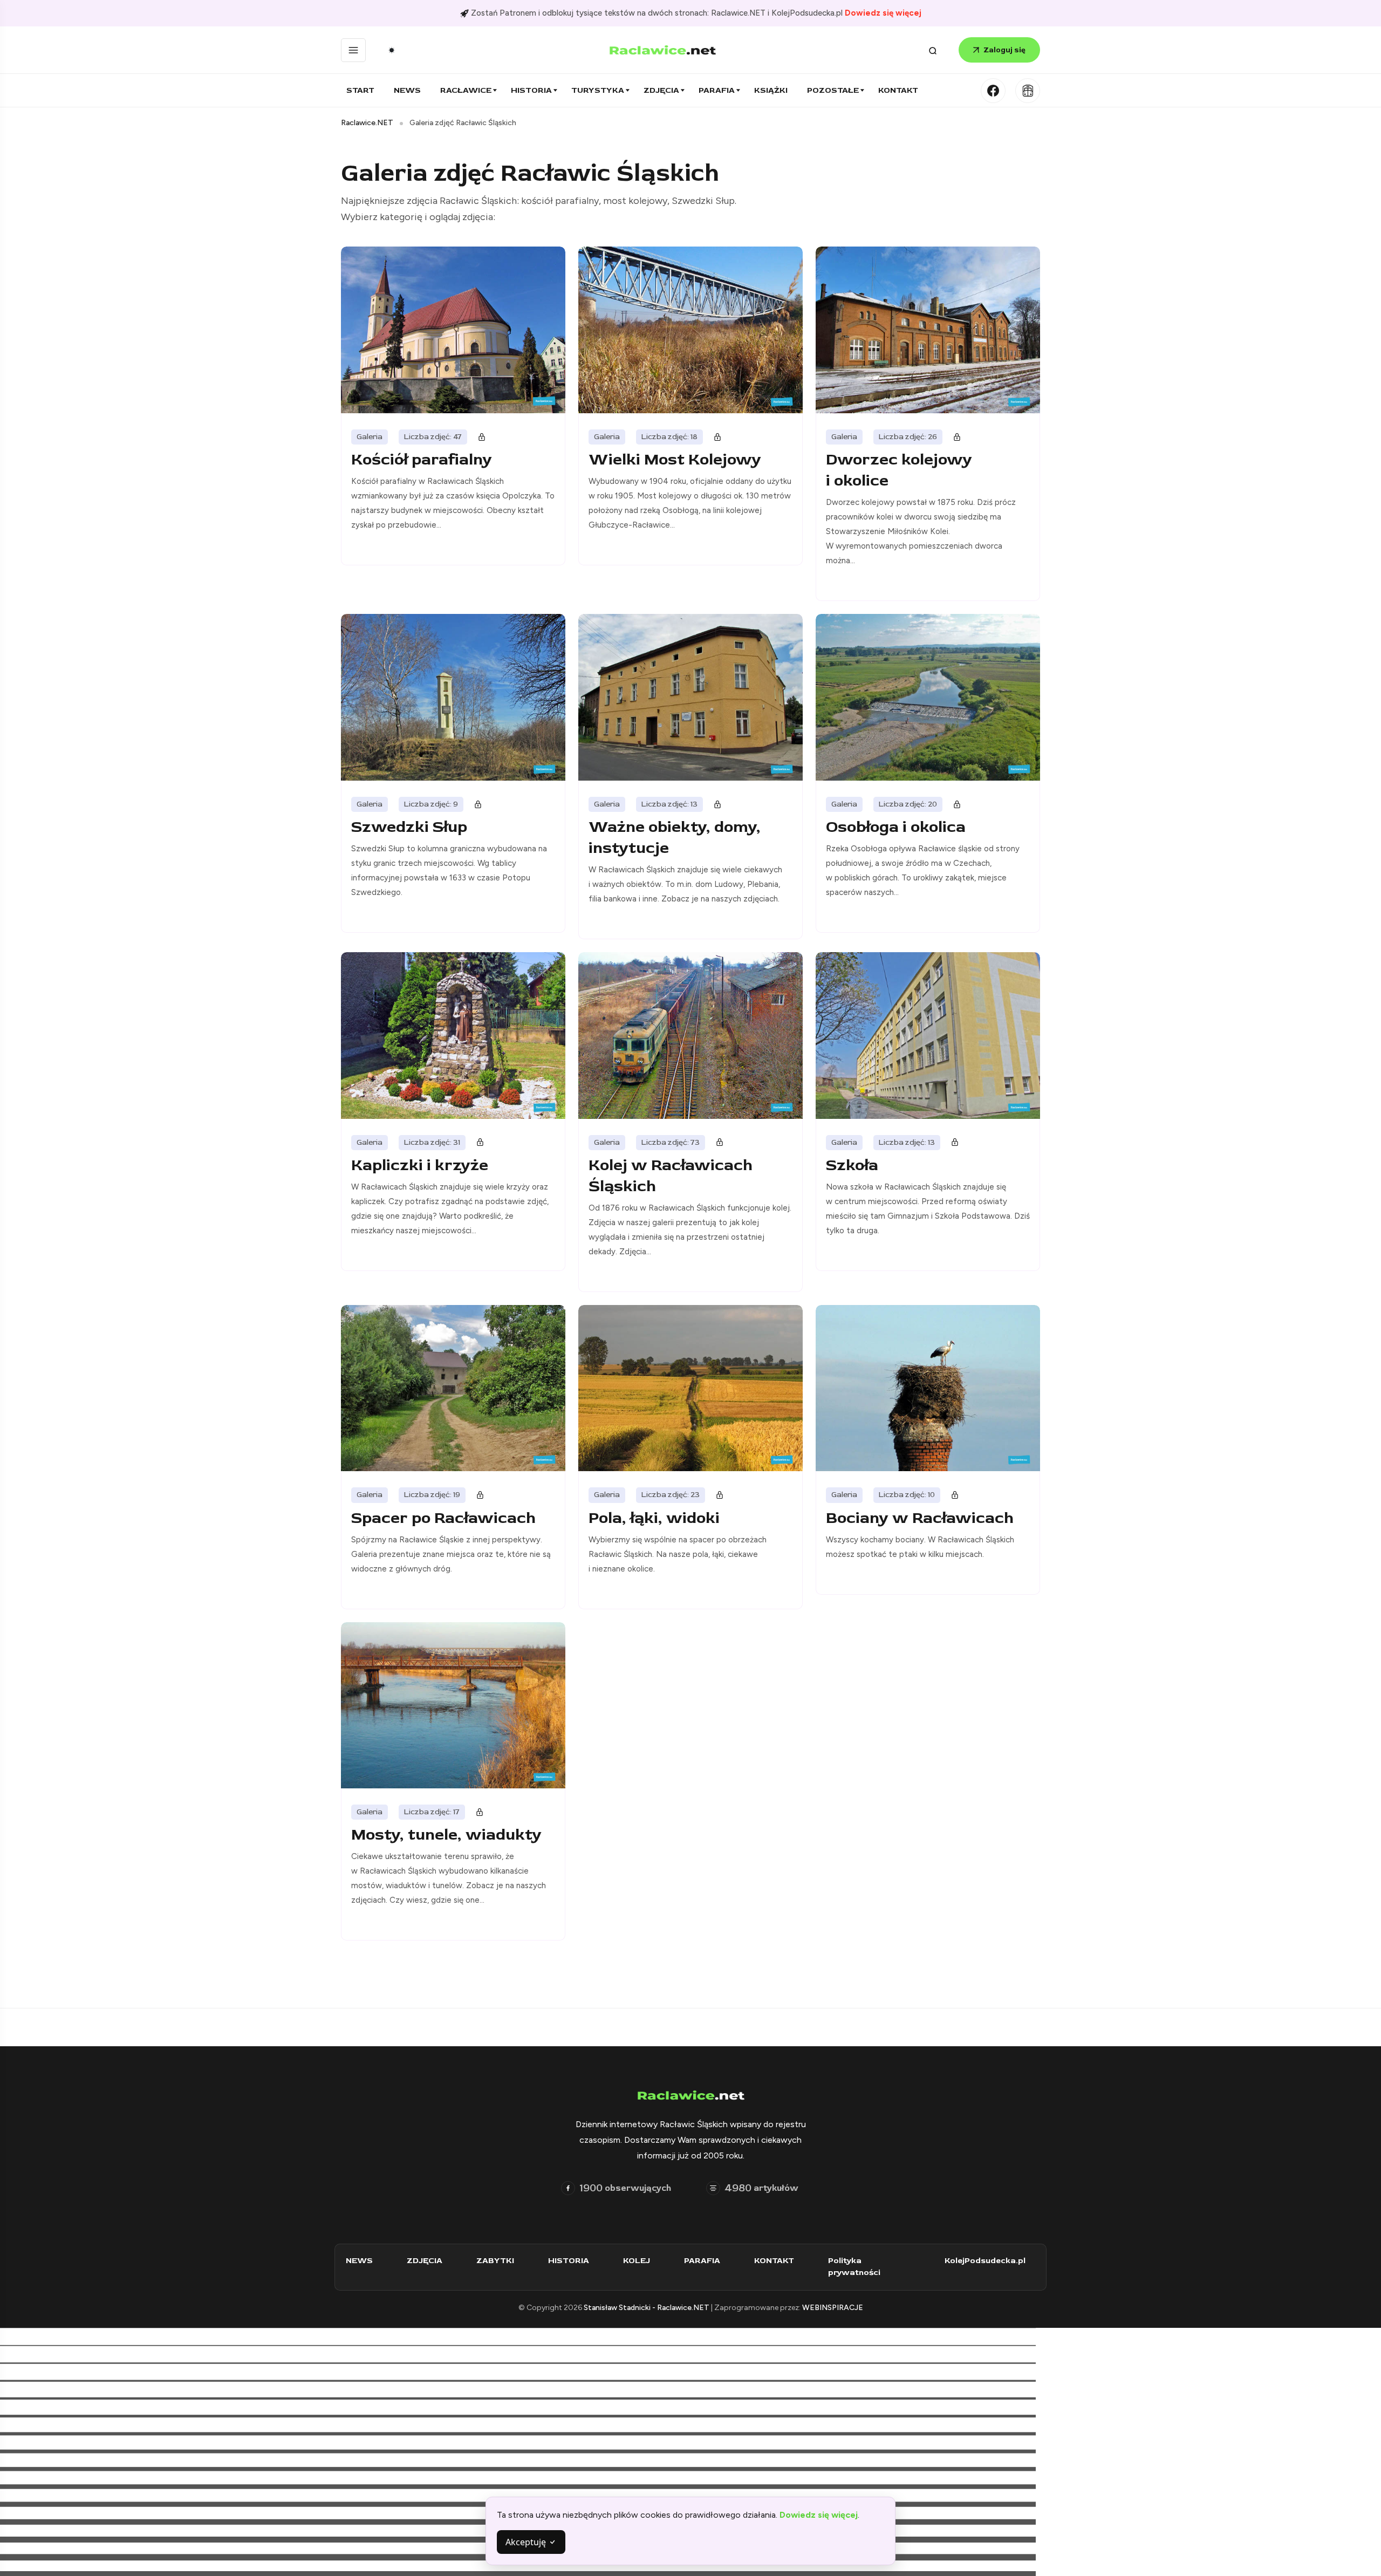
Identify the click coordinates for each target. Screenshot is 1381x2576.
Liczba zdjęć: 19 (432, 1495)
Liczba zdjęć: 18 (669, 437)
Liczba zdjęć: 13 (669, 804)
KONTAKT (774, 2261)
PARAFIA (702, 2261)
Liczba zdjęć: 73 (671, 1142)
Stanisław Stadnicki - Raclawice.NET (647, 2308)
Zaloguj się (1004, 50)
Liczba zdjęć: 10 (907, 1495)
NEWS (359, 2261)
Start (360, 90)
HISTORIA (569, 2261)
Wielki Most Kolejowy (675, 459)
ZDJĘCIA (425, 2261)
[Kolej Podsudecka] (1028, 91)
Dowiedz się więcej (883, 13)
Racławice (466, 90)
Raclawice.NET (367, 123)
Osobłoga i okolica (896, 827)
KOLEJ (637, 2261)
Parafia (717, 90)
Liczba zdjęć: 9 (431, 804)
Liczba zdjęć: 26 (908, 437)
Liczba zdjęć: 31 (432, 1142)
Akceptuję (527, 2542)
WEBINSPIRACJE (833, 2308)
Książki (771, 90)
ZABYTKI (495, 2261)
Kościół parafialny (422, 459)
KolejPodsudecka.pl (985, 2261)
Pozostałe (833, 90)
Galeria (370, 437)
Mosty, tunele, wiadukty (446, 1834)
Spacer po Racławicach (443, 1518)
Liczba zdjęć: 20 (908, 804)
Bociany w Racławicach (920, 1518)
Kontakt (898, 90)
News (407, 90)
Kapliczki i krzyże (420, 1165)
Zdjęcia (661, 90)
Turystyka (598, 90)
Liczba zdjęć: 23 (671, 1495)
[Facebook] (993, 91)
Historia (531, 90)
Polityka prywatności (854, 2267)
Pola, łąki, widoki (654, 1518)
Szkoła (852, 1165)
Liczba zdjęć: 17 (432, 1812)
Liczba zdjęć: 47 (433, 437)
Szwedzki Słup (409, 827)
